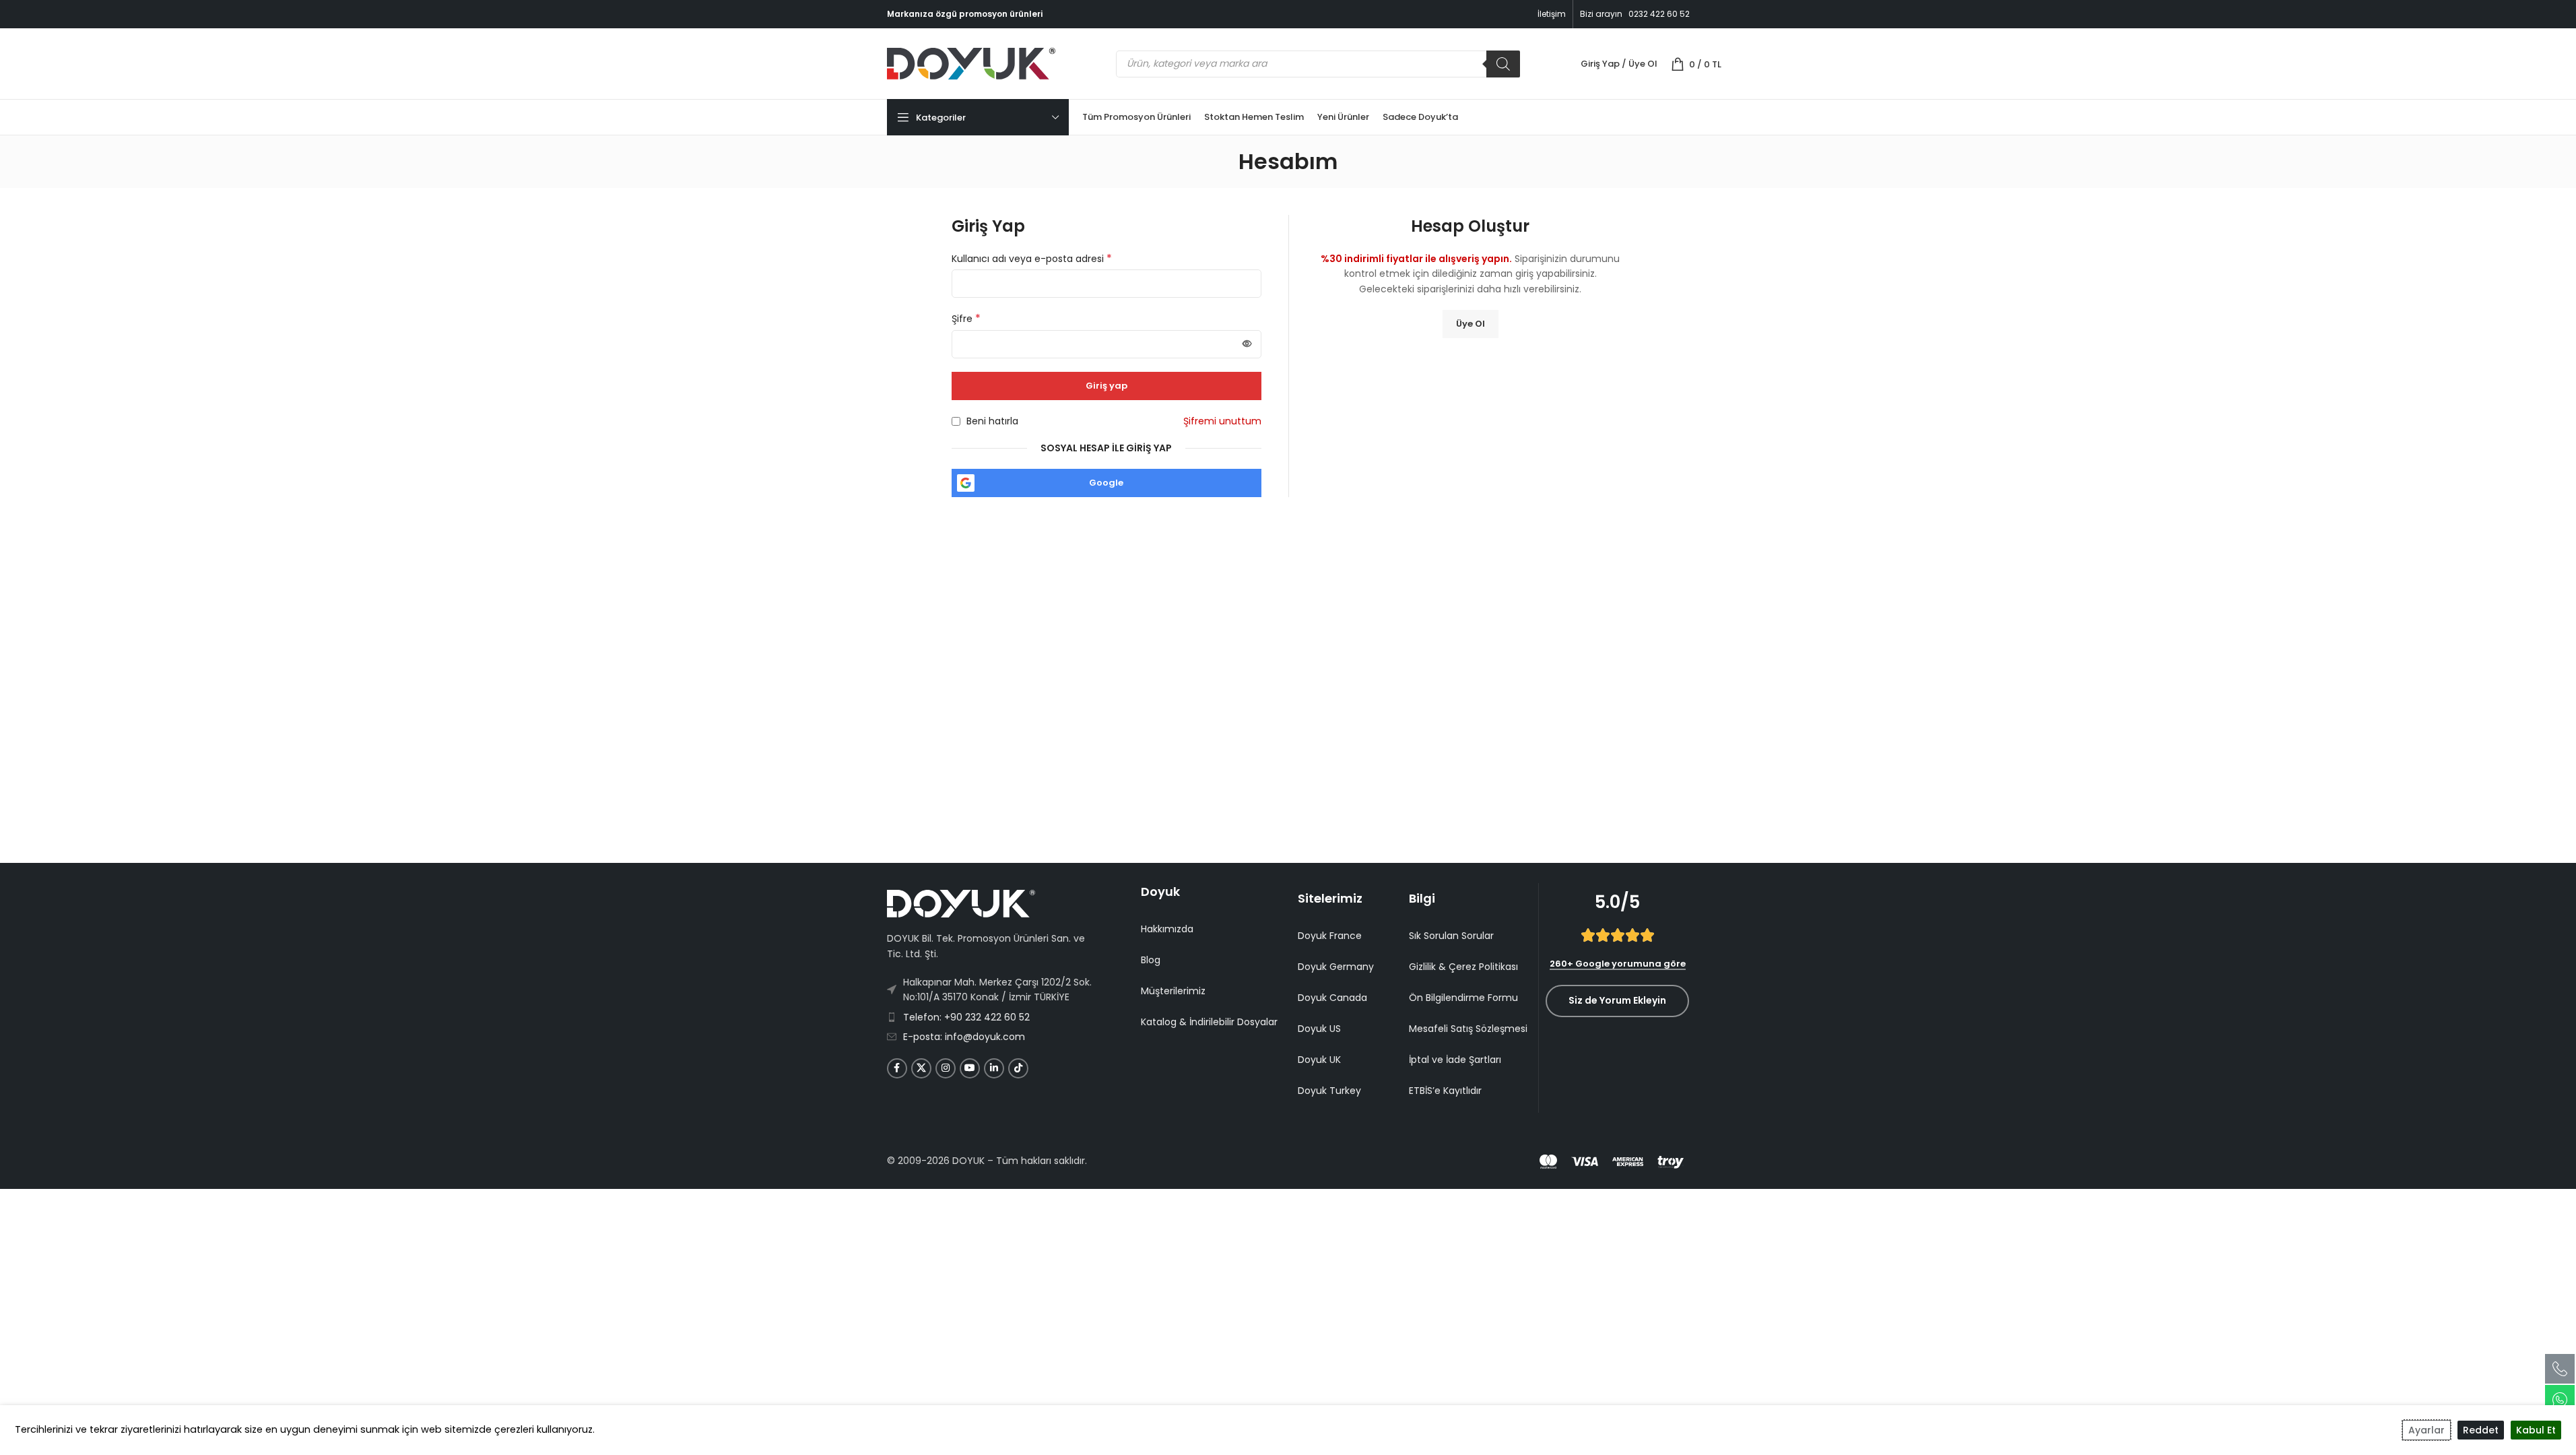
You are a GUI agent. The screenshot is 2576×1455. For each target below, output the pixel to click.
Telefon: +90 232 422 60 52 (966, 1017)
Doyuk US (1319, 1029)
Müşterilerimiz (1173, 991)
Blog (1151, 960)
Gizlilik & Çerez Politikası (1463, 967)
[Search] (1503, 64)
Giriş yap (1107, 386)
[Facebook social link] (897, 1068)
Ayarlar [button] (2426, 1430)
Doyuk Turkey (1329, 1091)
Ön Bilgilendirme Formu (1463, 998)
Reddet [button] (2481, 1430)
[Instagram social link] (946, 1068)
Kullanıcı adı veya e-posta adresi (1032, 259)
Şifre (966, 319)
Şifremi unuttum (1222, 421)
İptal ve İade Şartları (1455, 1060)
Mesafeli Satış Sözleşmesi (1468, 1029)
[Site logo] (971, 63)
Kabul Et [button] (2536, 1430)
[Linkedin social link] (994, 1068)
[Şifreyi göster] (1247, 344)
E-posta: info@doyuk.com (964, 1037)
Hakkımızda (1167, 929)
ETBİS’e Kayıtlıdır (1445, 1091)
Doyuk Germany (1336, 967)
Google (1106, 483)
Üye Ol (1471, 324)
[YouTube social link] (970, 1068)
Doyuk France (1330, 936)
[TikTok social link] (1018, 1068)
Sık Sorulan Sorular (1451, 936)
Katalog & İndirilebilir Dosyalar (1209, 1022)
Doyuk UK (1319, 1060)
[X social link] (921, 1068)
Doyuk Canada (1332, 998)
